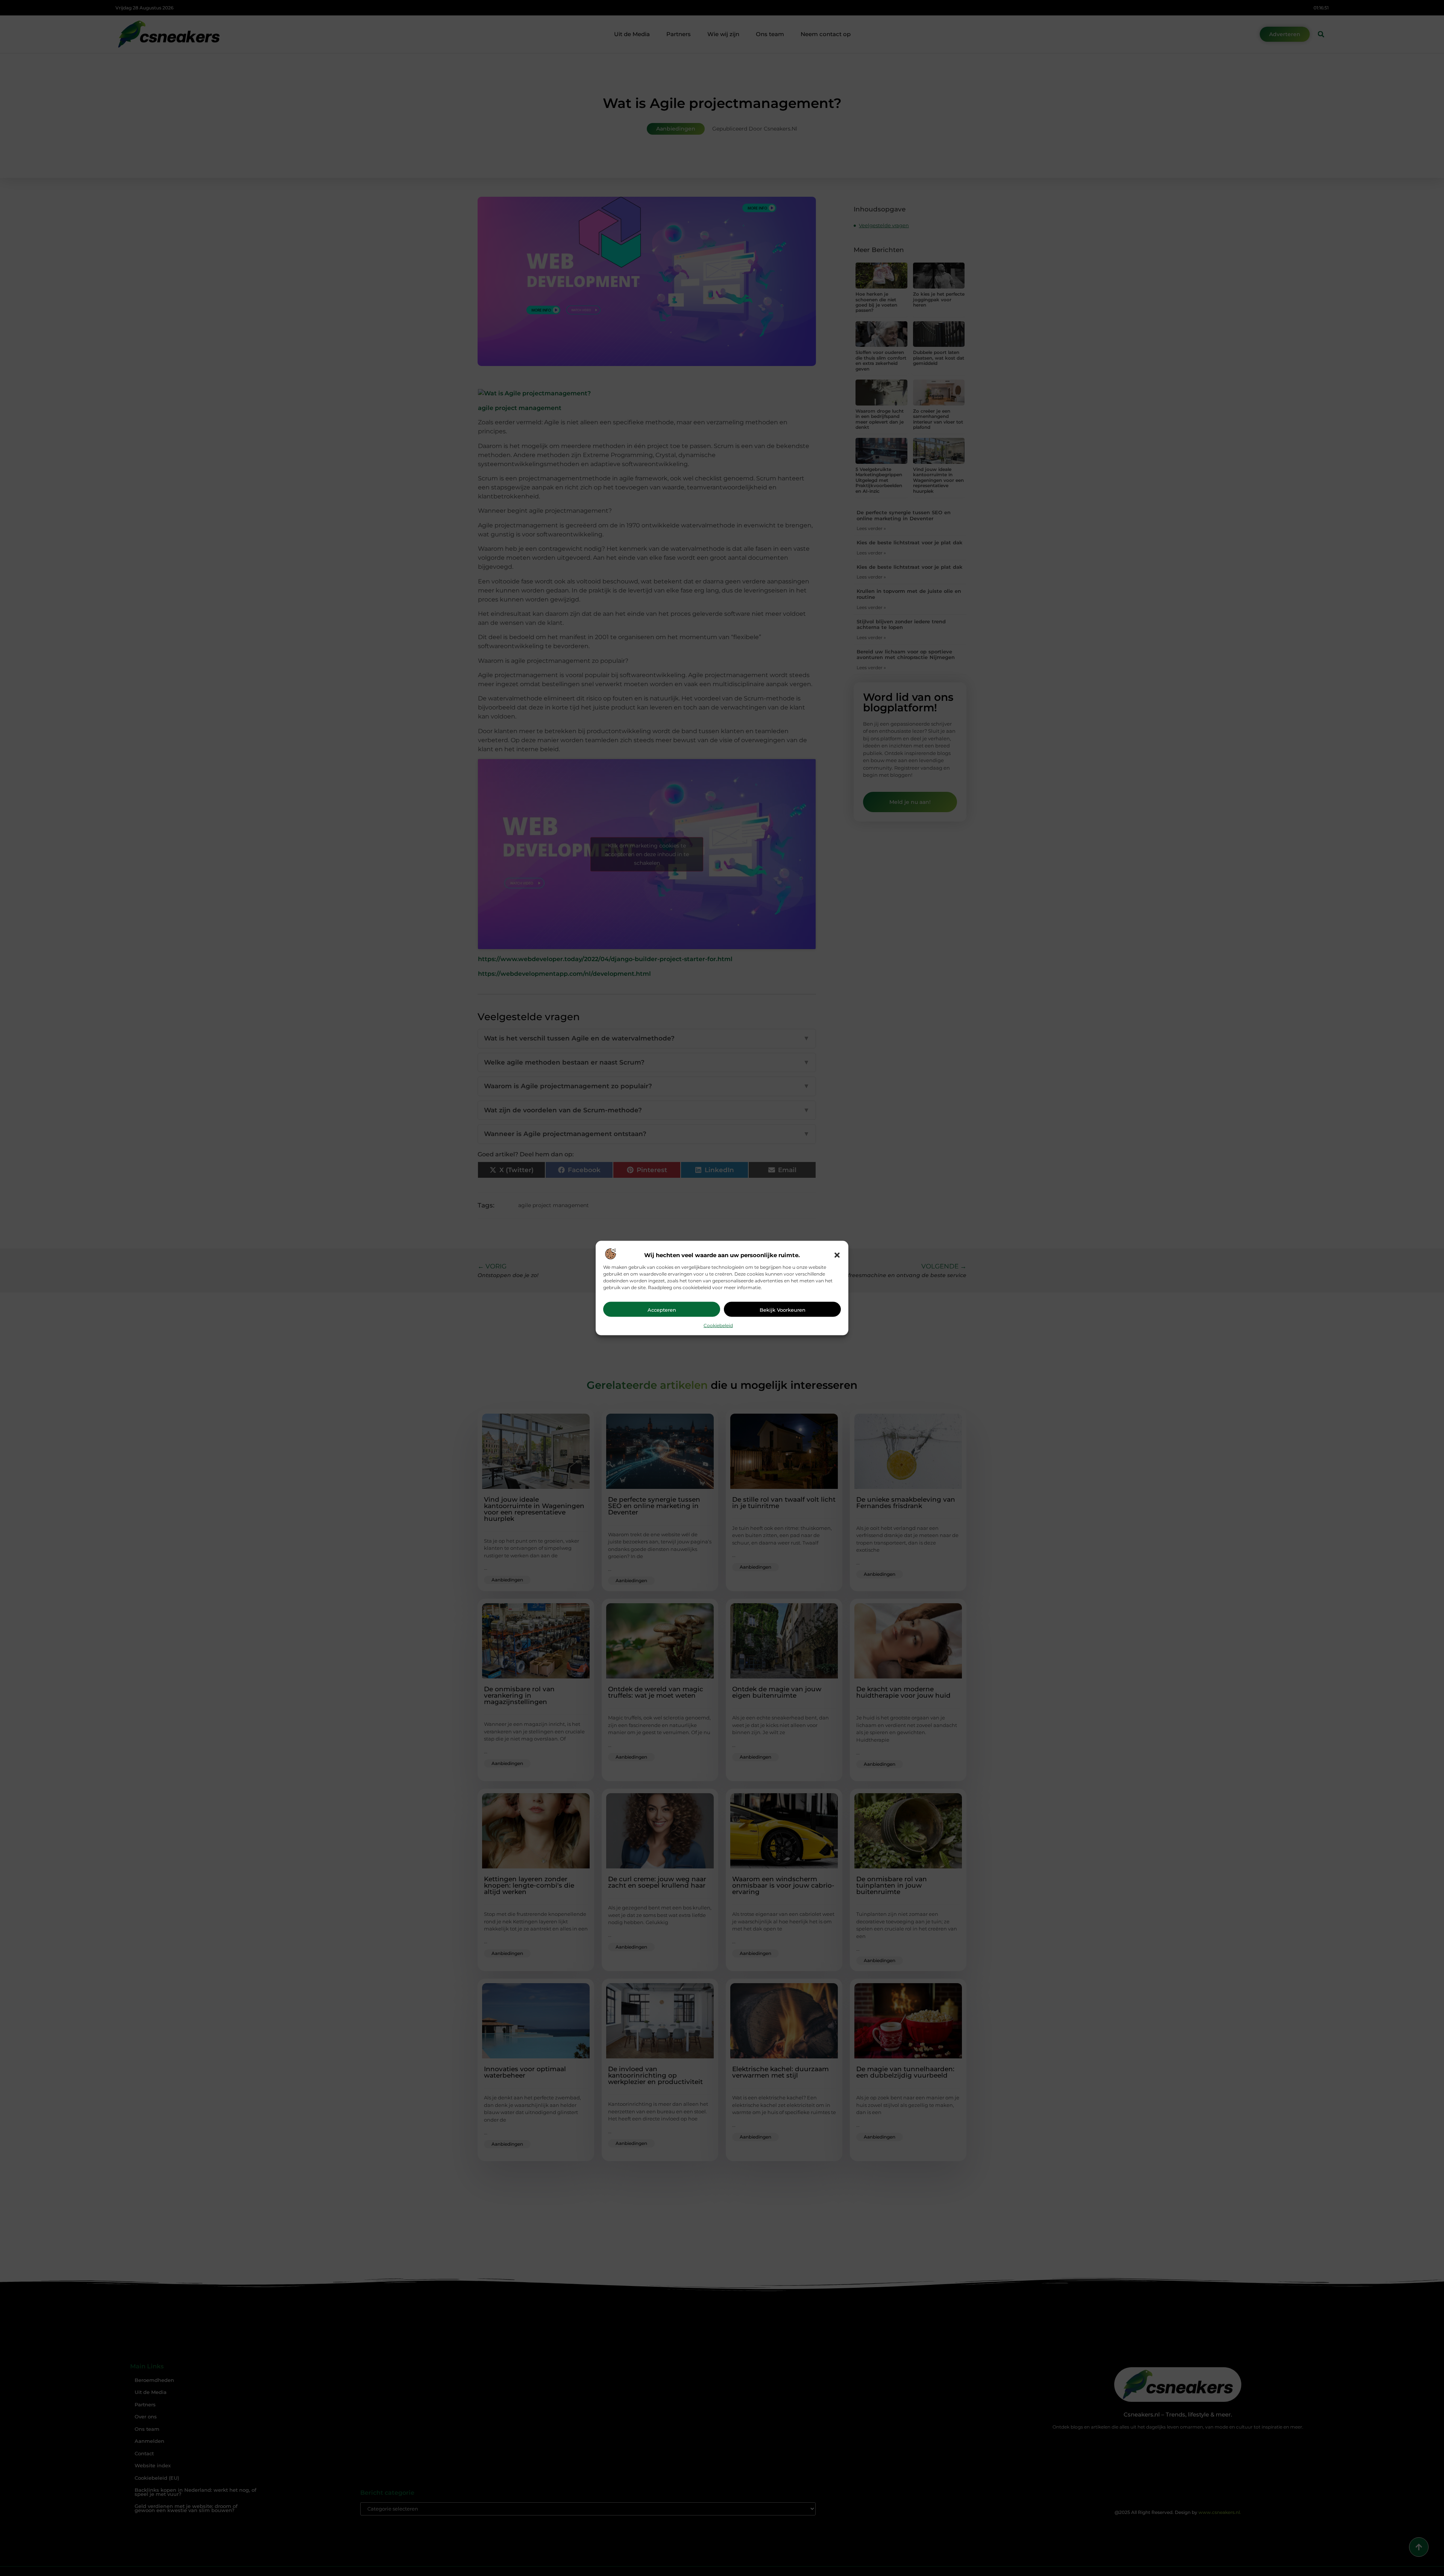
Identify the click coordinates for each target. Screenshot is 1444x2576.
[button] (837, 1255)
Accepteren (662, 1309)
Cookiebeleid (718, 1325)
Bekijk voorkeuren (783, 1309)
